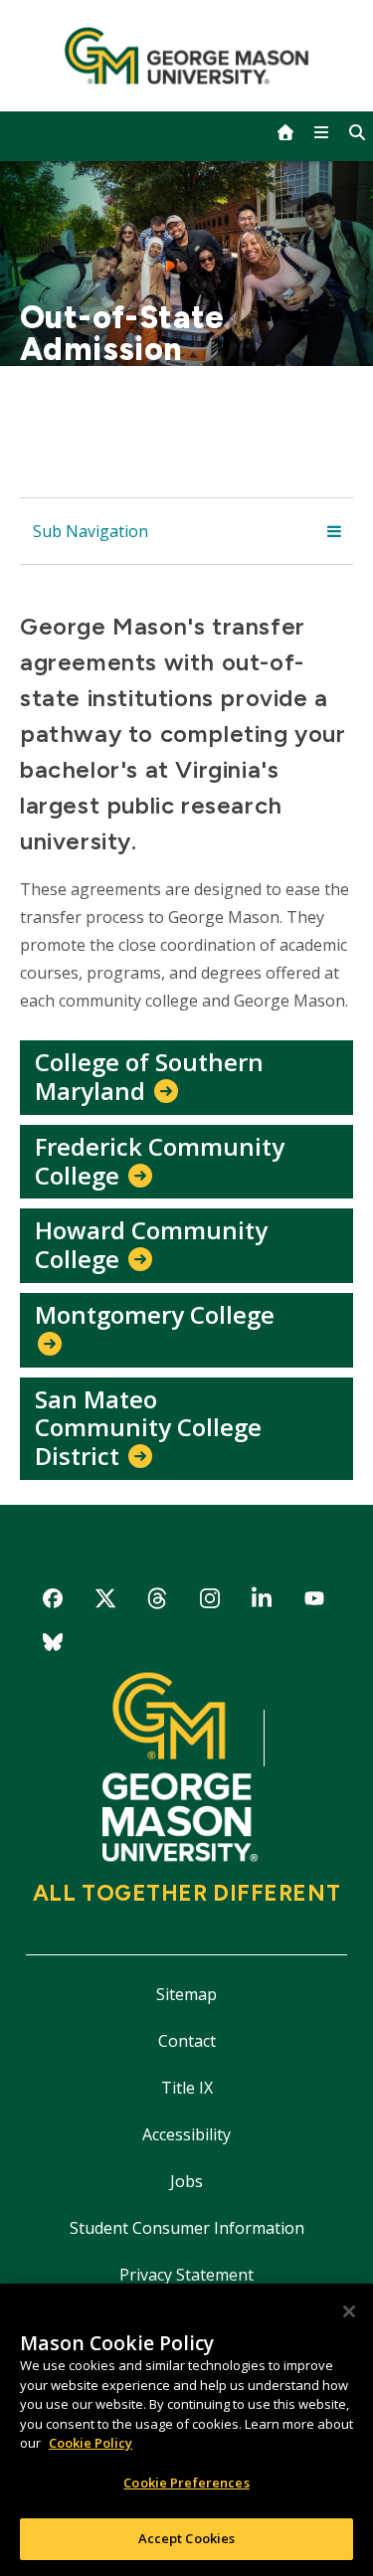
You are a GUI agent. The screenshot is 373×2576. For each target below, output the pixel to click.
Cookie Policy (91, 2443)
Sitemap (186, 1994)
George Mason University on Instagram (209, 1602)
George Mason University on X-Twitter (105, 1602)
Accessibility (186, 2134)
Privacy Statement (186, 2275)
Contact (187, 2041)
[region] (186, 2430)
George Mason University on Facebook (53, 1602)
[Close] (349, 2311)
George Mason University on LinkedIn (262, 1602)
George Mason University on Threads (158, 1602)
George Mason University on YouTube (315, 1602)
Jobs (186, 2181)
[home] (285, 132)
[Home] (186, 56)
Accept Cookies (187, 2538)
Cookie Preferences (186, 2483)
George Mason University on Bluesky (53, 1646)
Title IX (187, 2088)
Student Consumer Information (187, 2228)
